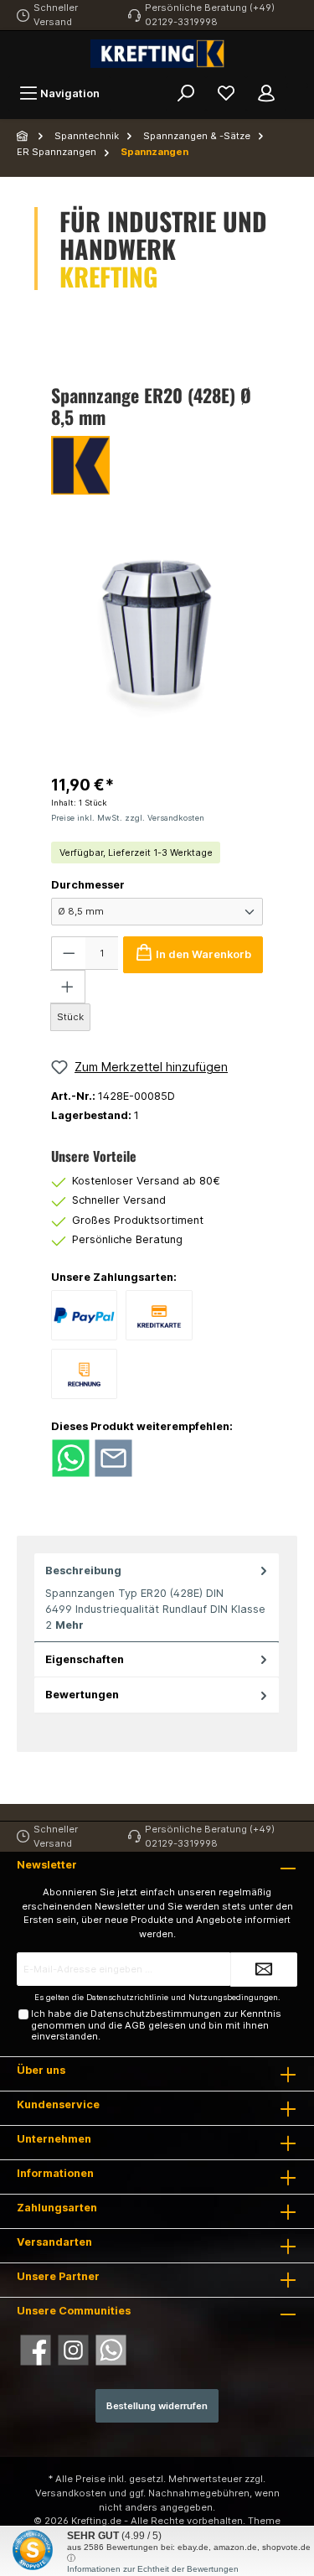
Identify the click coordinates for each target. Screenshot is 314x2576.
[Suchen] (186, 93)
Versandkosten (71, 2493)
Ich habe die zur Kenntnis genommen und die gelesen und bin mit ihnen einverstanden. (156, 2025)
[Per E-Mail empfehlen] (113, 1457)
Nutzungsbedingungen (233, 1997)
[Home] (23, 136)
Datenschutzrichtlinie (127, 1997)
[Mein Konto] (266, 93)
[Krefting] (157, 465)
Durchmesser (88, 885)
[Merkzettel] (226, 93)
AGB (135, 2025)
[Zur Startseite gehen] (157, 54)
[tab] (157, 1598)
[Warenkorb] (297, 86)
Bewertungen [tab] (82, 1695)
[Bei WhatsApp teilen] (71, 1457)
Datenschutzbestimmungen (156, 2014)
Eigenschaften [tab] (85, 1659)
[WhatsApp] (111, 2350)
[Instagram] (73, 2350)
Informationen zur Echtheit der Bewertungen (153, 2569)
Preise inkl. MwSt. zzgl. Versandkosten (128, 818)
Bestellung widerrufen (157, 2406)
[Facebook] (36, 2350)
